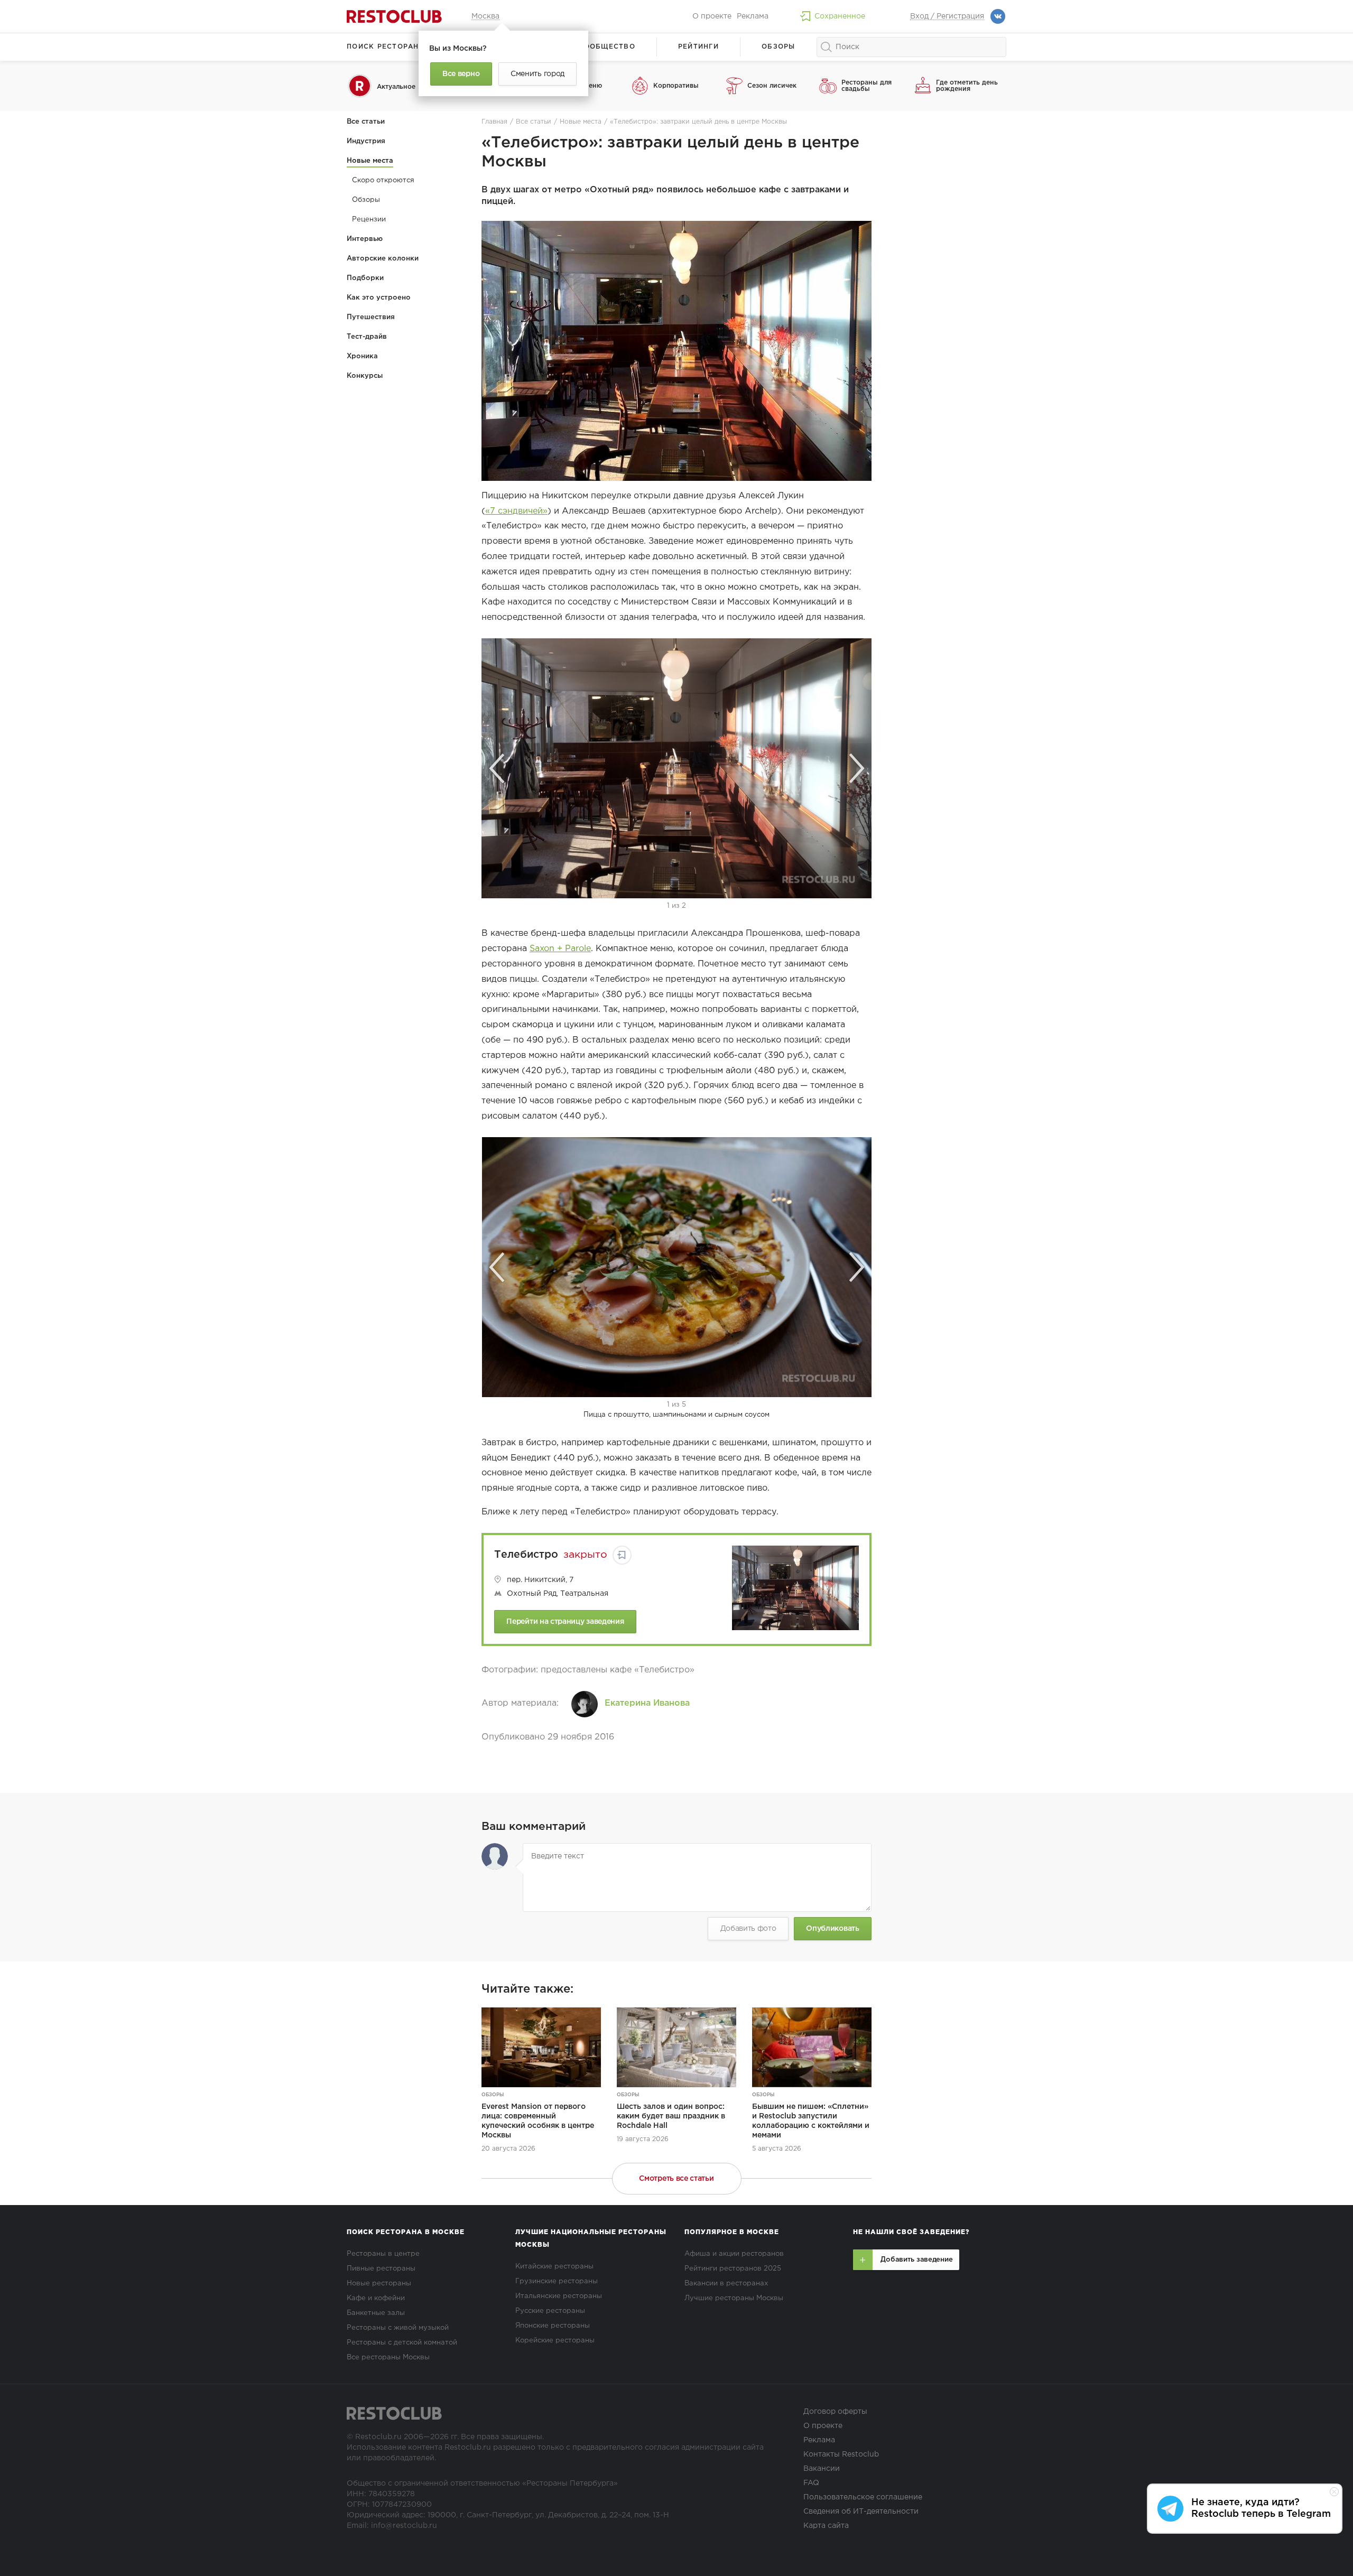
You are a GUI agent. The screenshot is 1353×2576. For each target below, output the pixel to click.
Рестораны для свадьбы (867, 86)
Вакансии (822, 2469)
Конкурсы (365, 376)
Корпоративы (676, 86)
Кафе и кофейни (376, 2298)
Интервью (365, 239)
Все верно (461, 74)
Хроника (362, 356)
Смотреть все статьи (676, 2179)
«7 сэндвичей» (516, 511)
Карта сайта (826, 2526)
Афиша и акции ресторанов (734, 2254)
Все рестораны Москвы (388, 2358)
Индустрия (366, 141)
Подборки (365, 278)
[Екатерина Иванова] (585, 1704)
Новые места (370, 161)
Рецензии (369, 220)
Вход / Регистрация (947, 16)
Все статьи (366, 122)
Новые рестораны (379, 2284)
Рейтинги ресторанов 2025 (733, 2269)
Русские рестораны (550, 2311)
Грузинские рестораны (557, 2281)
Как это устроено (379, 298)
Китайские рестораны (554, 2267)
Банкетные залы (376, 2313)
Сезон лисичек (772, 86)
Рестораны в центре (383, 2254)
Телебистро (526, 1555)
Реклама (753, 16)
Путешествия (371, 317)
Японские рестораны (553, 2326)
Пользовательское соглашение (863, 2497)
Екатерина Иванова (647, 1703)
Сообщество (607, 47)
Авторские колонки (383, 259)
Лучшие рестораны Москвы (734, 2298)
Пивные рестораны (381, 2269)
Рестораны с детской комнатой (402, 2343)
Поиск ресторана (386, 47)
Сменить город (538, 74)
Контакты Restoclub (841, 2454)
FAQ (811, 2483)
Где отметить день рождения (967, 86)
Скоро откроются (383, 180)
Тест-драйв (367, 337)
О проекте (712, 16)
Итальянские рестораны (559, 2296)
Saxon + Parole (560, 949)
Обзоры (779, 47)
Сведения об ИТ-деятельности (861, 2512)
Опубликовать (832, 1929)
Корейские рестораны (555, 2341)
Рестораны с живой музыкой (398, 2328)
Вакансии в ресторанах (726, 2284)
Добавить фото (748, 1929)
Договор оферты (835, 2412)
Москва (485, 16)
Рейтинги (698, 47)
